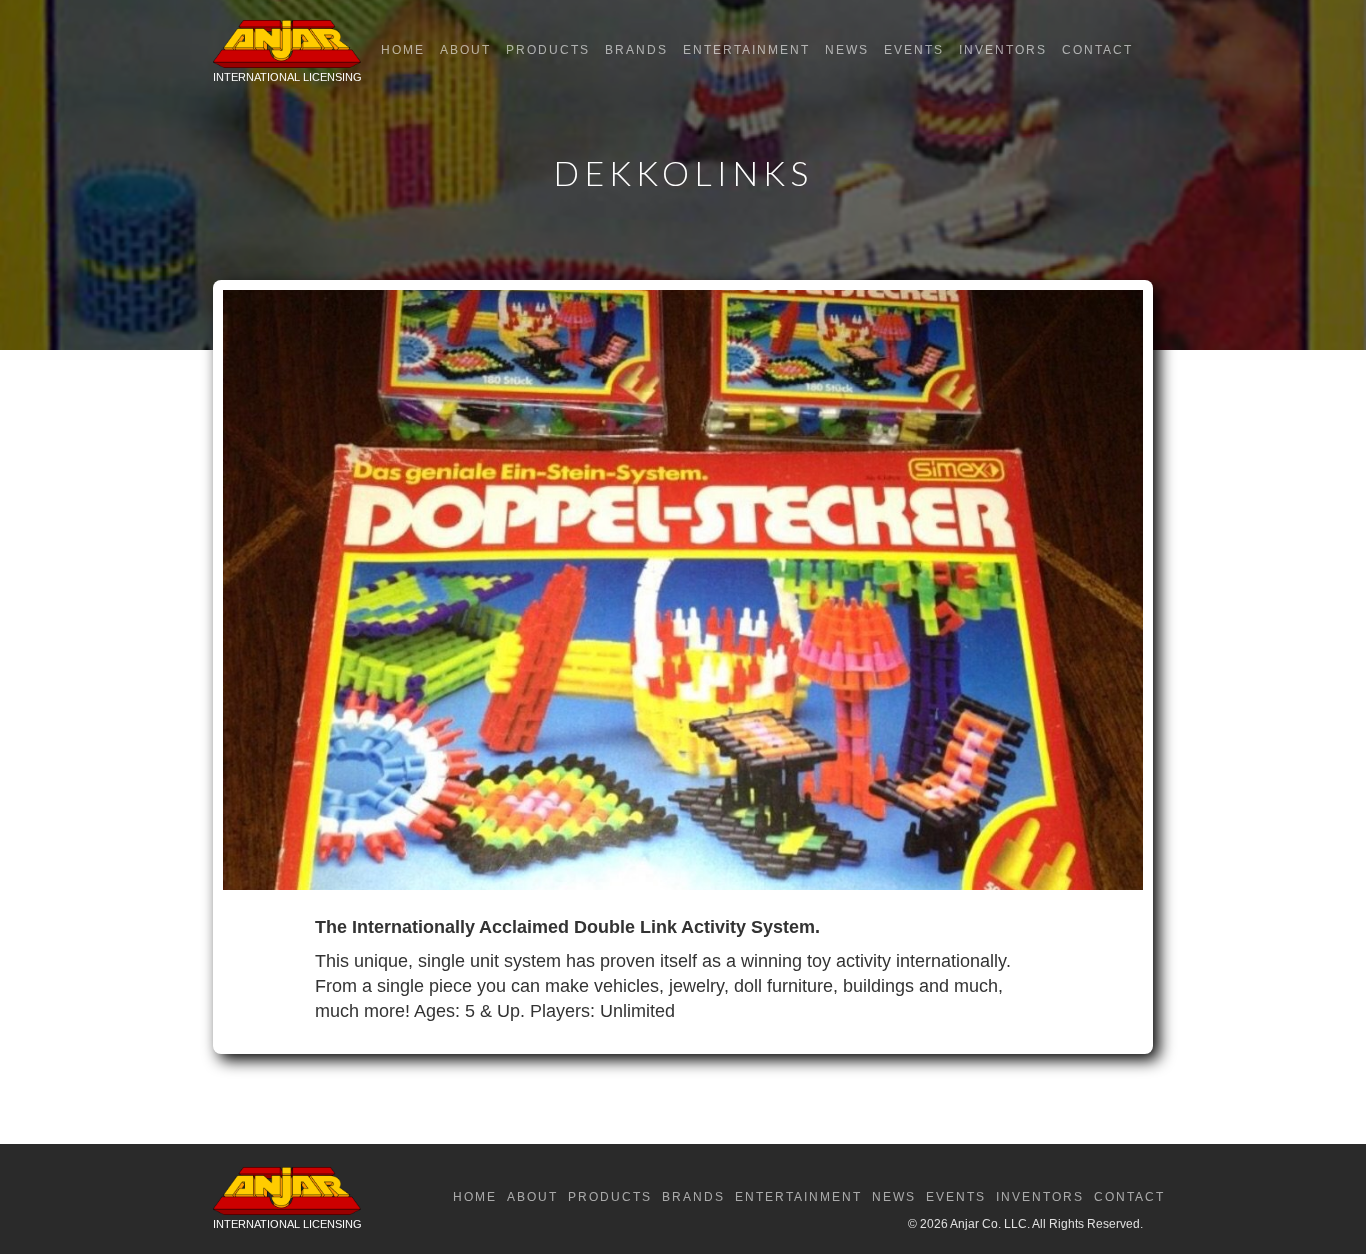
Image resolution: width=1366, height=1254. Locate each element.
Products (548, 50)
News (847, 50)
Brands (636, 50)
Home (403, 50)
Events (914, 50)
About (465, 50)
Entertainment (746, 50)
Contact (1097, 50)
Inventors (1003, 50)
